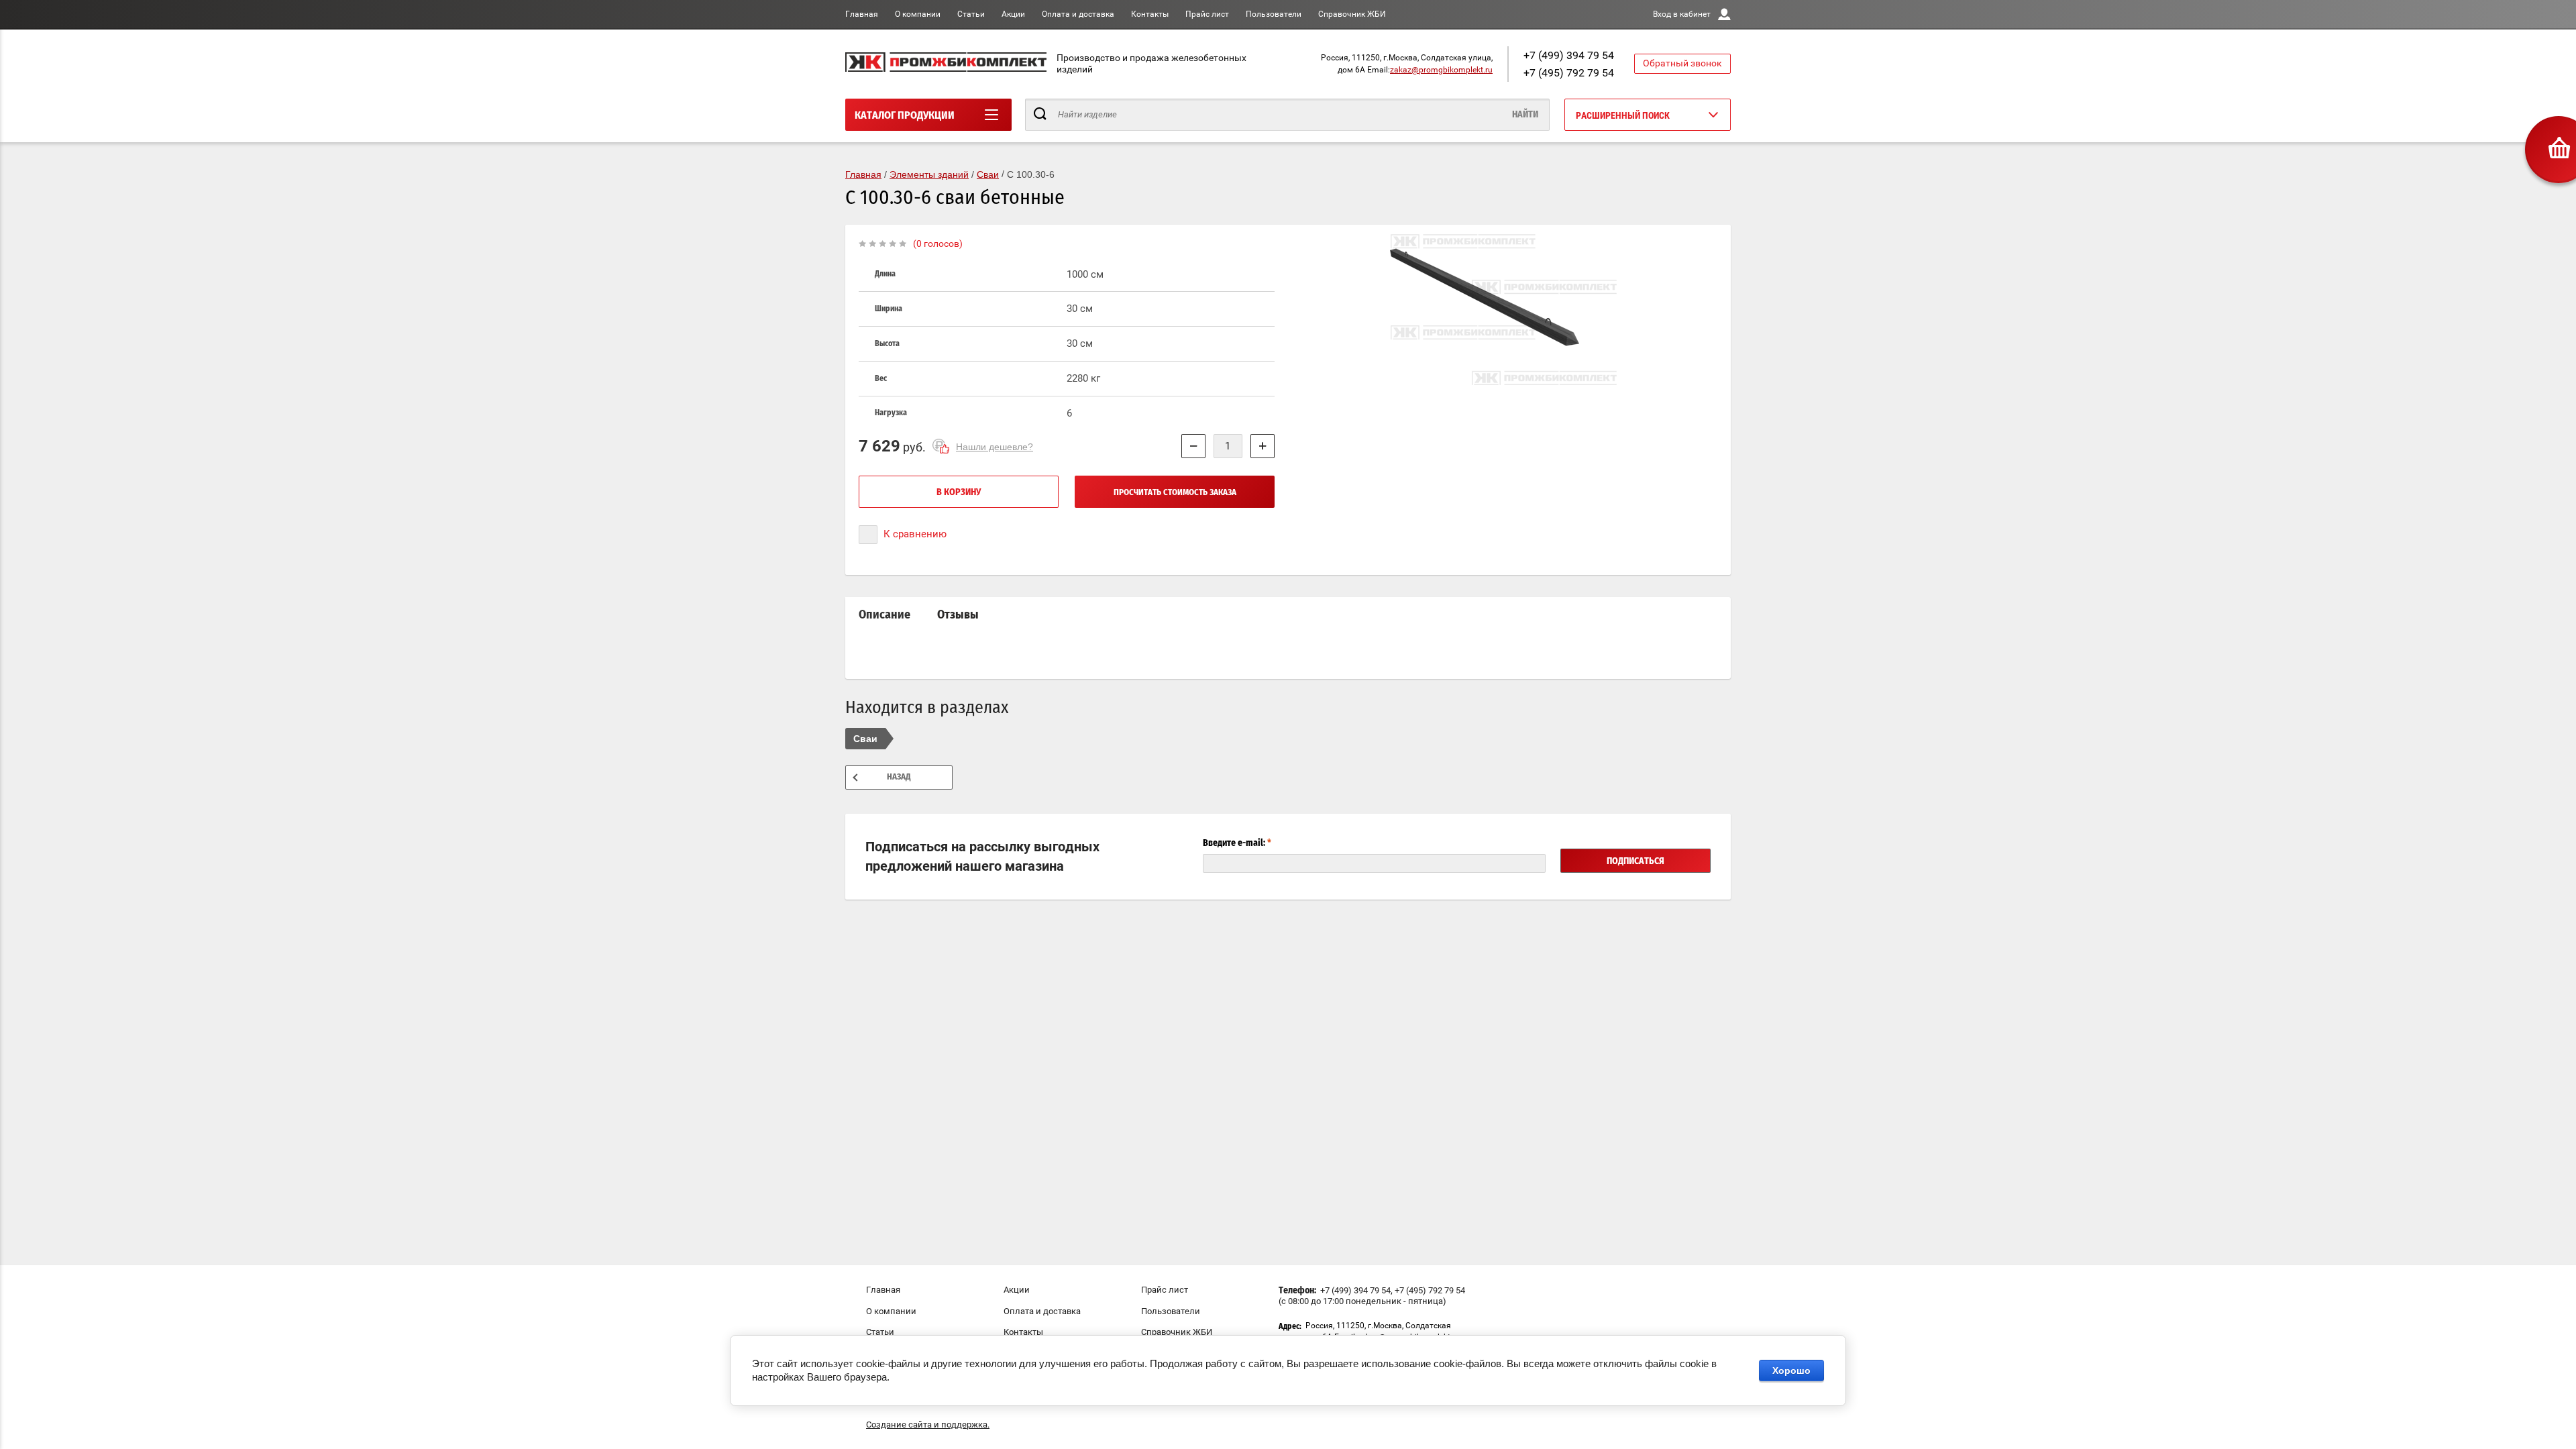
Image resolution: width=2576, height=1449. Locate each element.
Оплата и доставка (1078, 14)
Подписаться (1635, 861)
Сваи (865, 739)
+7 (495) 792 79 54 (1569, 73)
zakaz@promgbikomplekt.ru (1441, 70)
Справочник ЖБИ (1352, 14)
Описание (884, 615)
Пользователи (1274, 14)
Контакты (1150, 14)
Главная (862, 14)
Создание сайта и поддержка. (928, 1425)
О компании (918, 14)
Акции (1013, 14)
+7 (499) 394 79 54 (1569, 55)
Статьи (971, 14)
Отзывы (958, 615)
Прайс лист (1207, 14)
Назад (899, 777)
